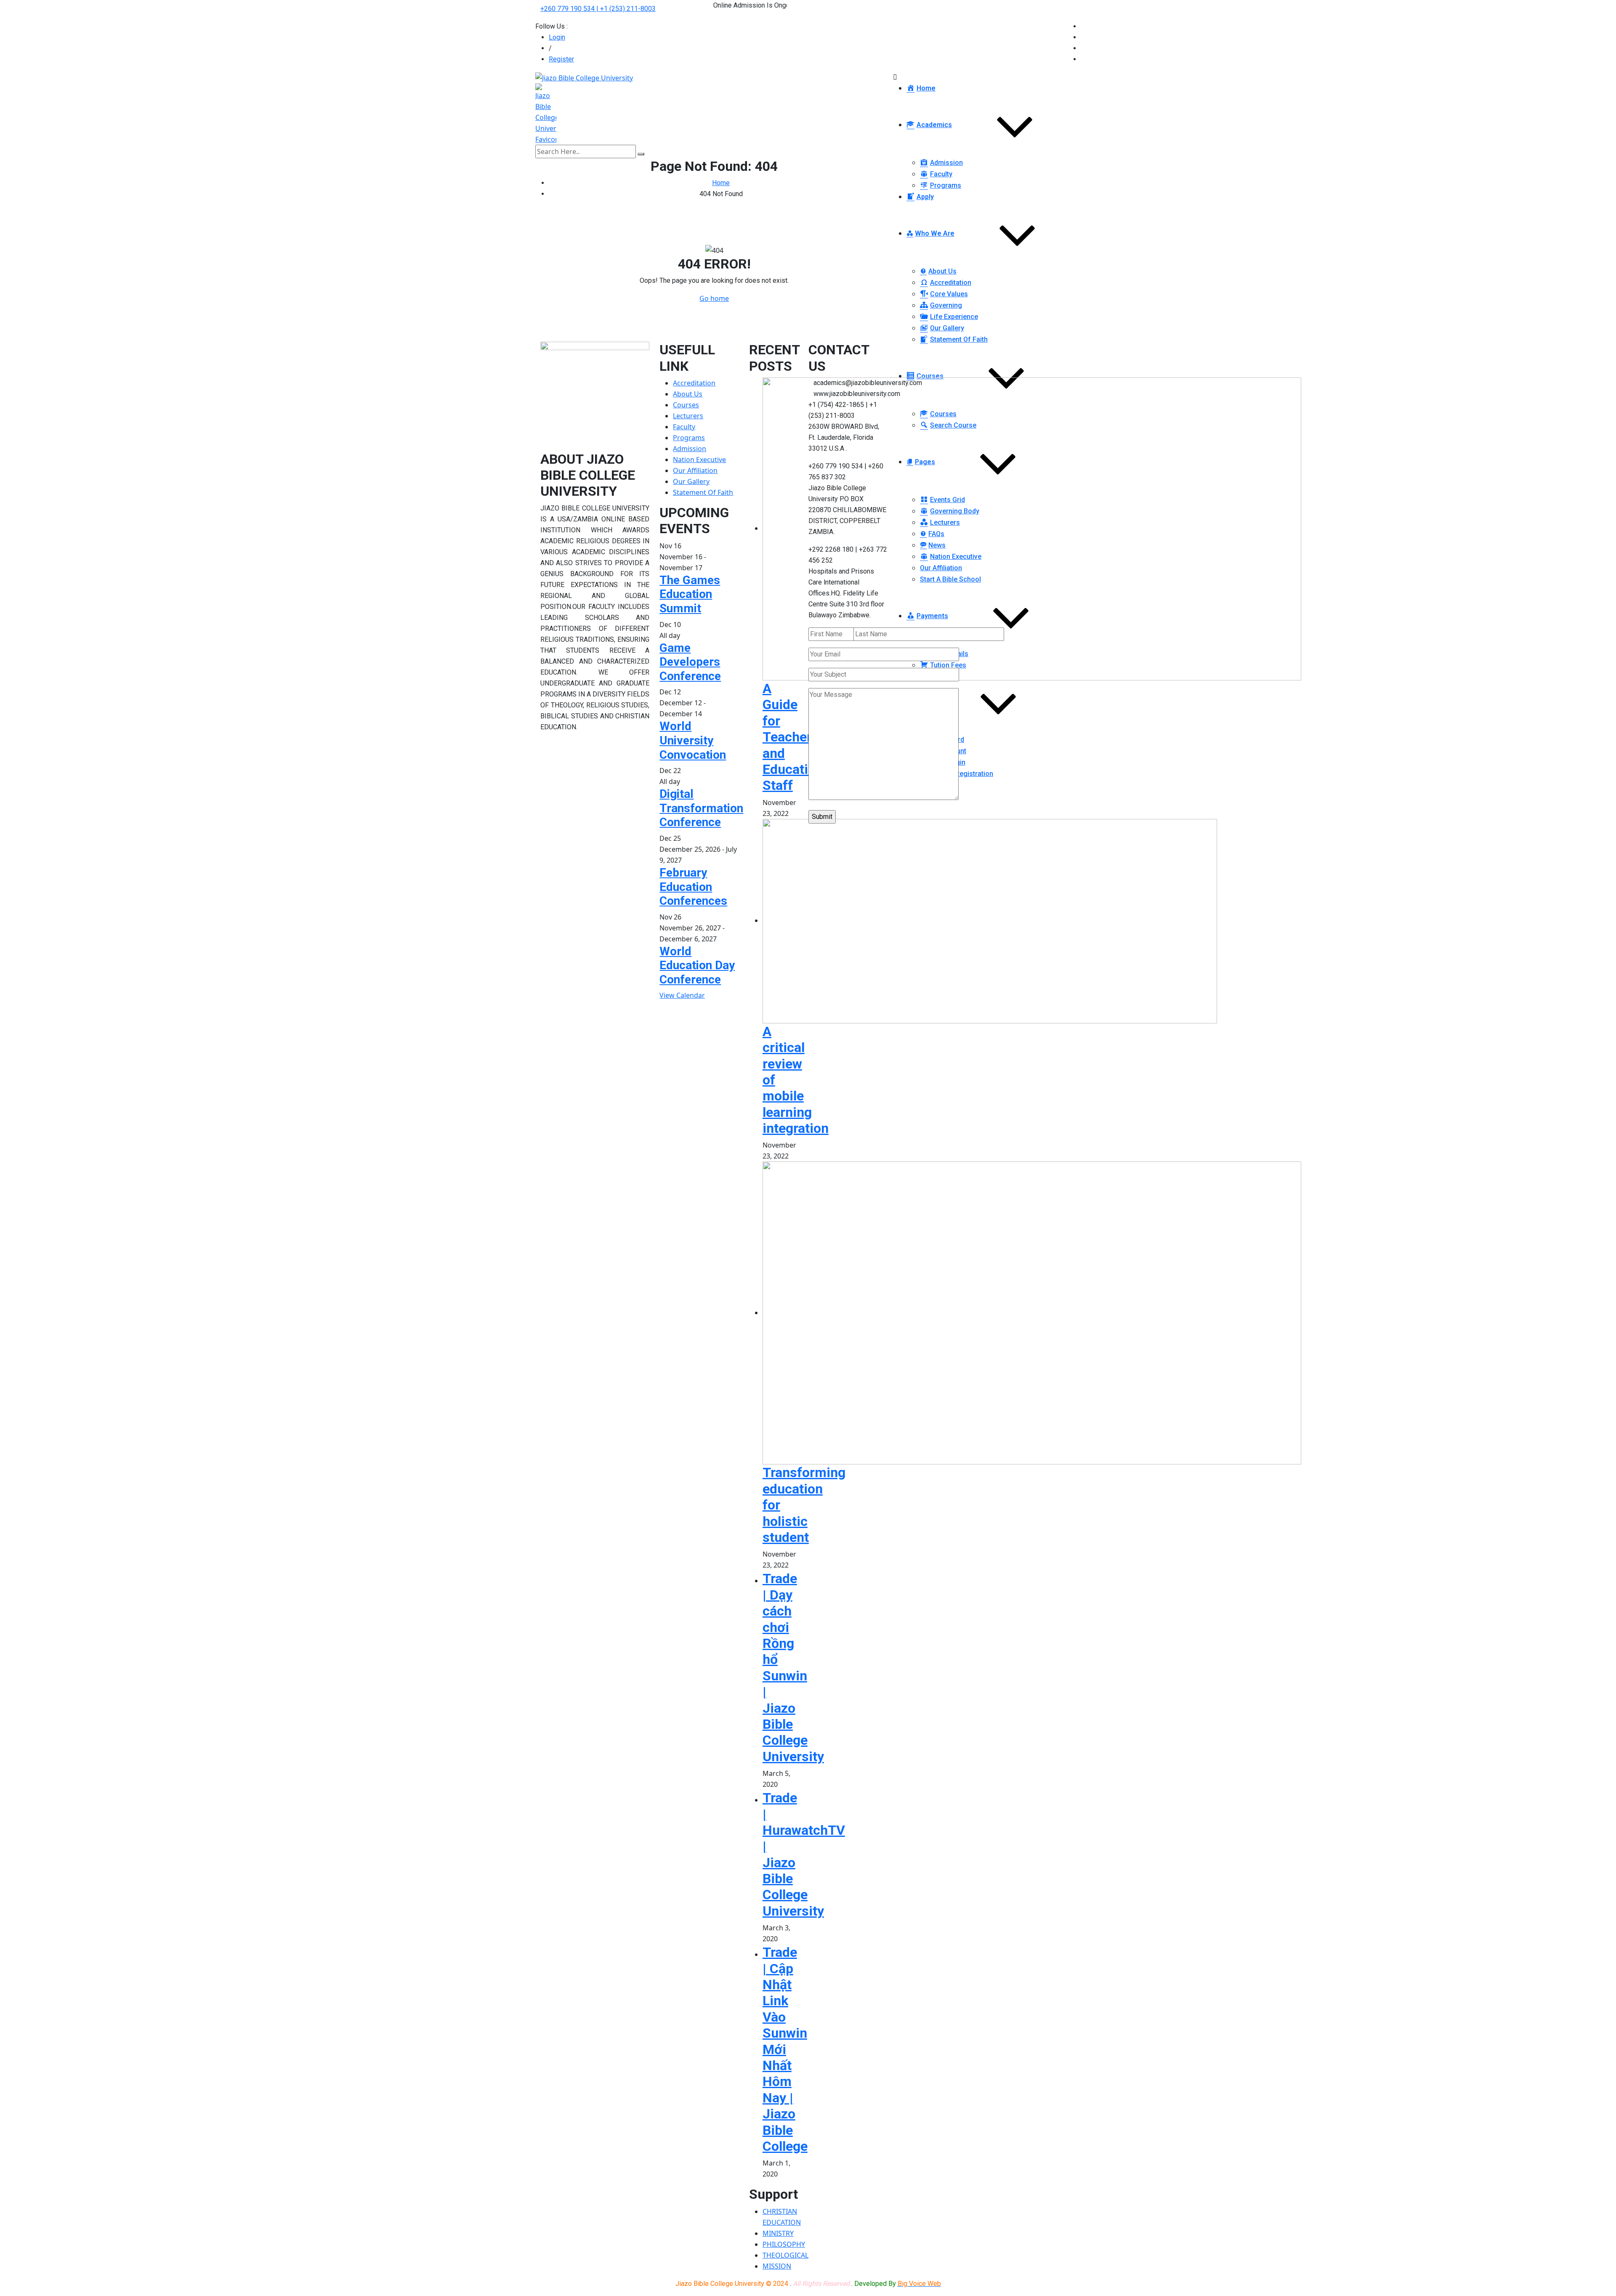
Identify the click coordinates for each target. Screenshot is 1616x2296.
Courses (686, 405)
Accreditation (694, 383)
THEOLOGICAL (785, 2255)
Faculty (684, 427)
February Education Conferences (693, 887)
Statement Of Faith (703, 492)
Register (561, 59)
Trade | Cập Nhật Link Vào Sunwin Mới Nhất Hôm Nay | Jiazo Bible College (785, 2049)
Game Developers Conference (690, 662)
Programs (689, 438)
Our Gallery (691, 481)
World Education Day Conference (697, 965)
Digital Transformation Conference (701, 808)
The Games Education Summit (690, 594)
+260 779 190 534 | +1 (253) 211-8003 (598, 9)
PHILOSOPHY (784, 2244)
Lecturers (688, 416)
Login (557, 37)
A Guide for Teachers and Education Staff (793, 737)
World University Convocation (693, 740)
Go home (714, 298)
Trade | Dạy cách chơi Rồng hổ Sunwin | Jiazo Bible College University (793, 1667)
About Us (688, 394)
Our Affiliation (695, 470)
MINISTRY (778, 2233)
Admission (690, 449)
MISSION (777, 2266)
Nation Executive (699, 460)
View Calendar (682, 995)
